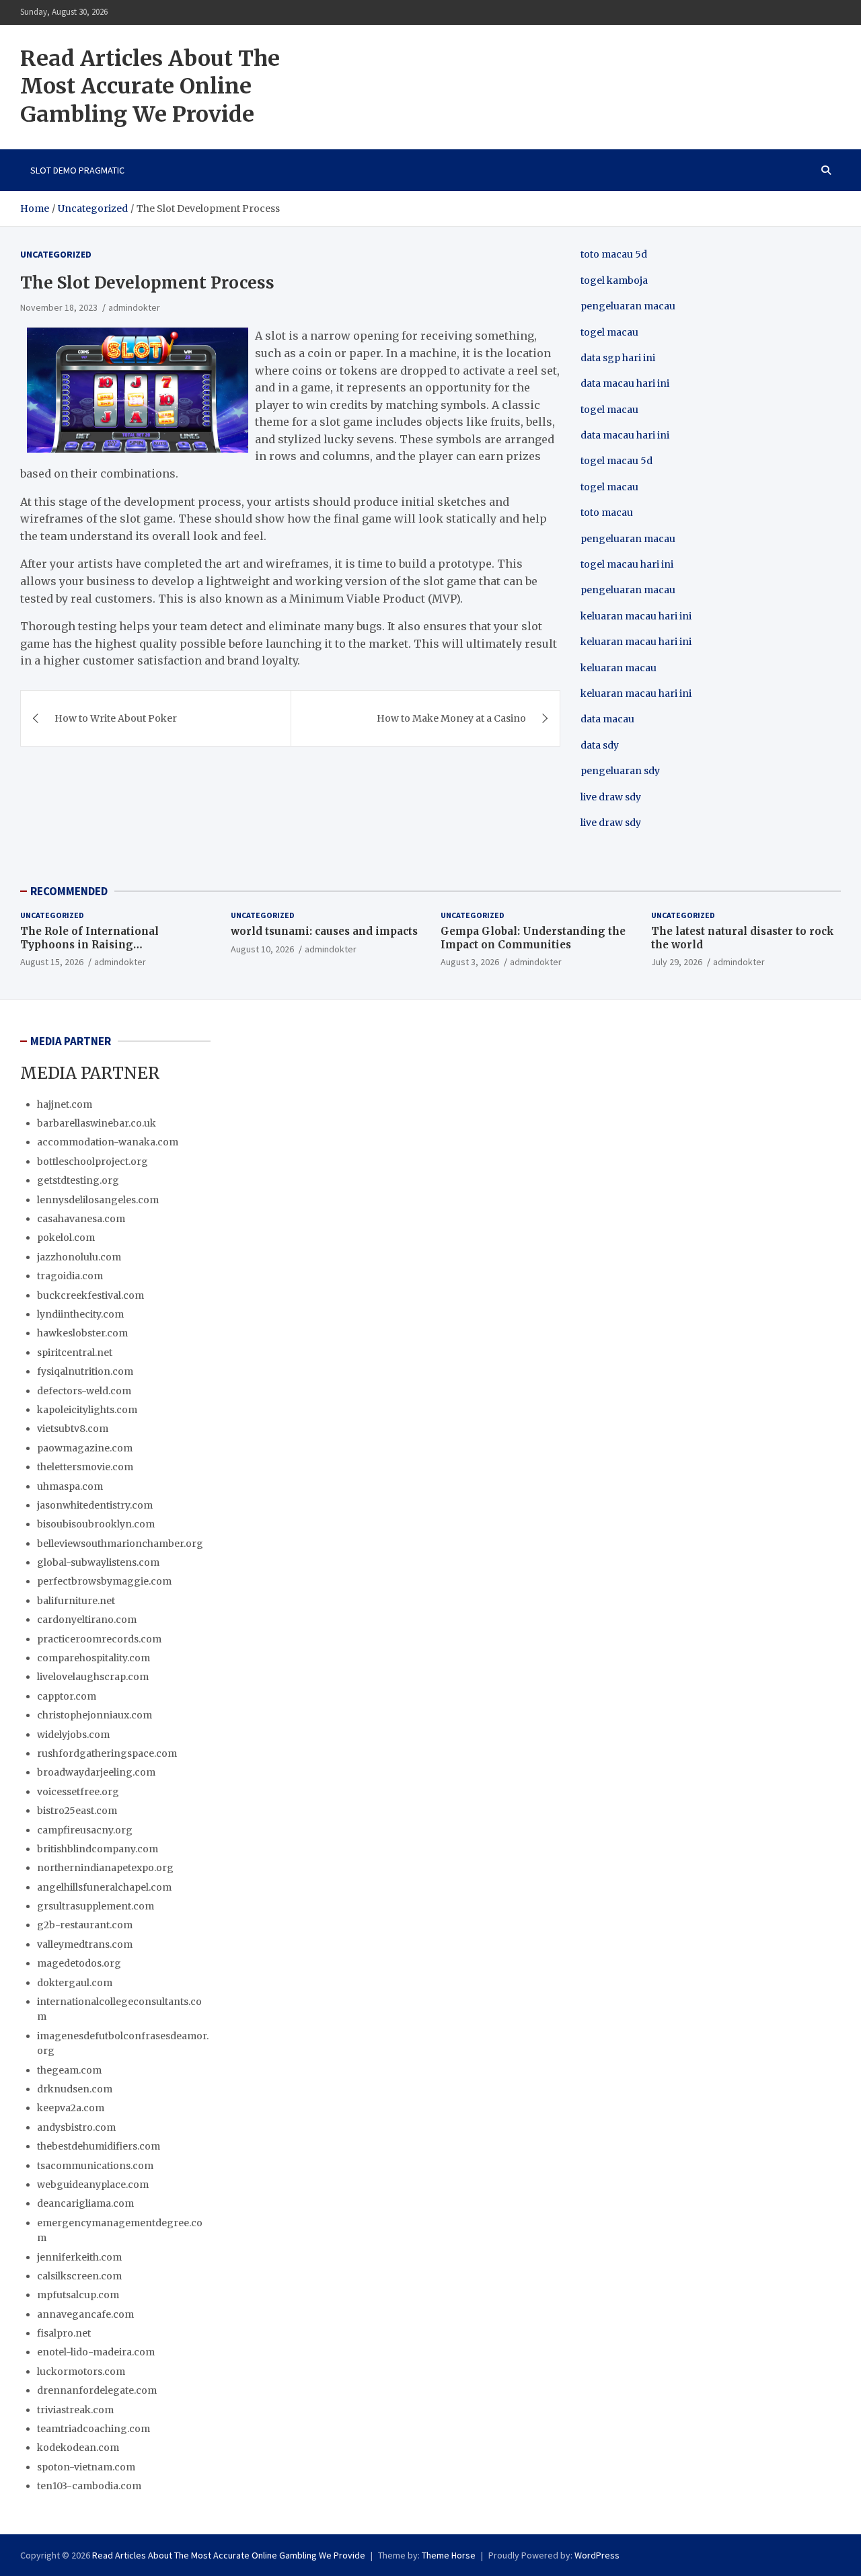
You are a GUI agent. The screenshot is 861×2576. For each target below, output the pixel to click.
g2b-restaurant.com (85, 1925)
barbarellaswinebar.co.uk (97, 1123)
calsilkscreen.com (79, 2276)
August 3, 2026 (470, 962)
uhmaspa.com (70, 1486)
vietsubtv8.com (73, 1429)
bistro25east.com (77, 1811)
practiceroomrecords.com (99, 1639)
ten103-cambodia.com (89, 2486)
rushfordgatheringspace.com (107, 1753)
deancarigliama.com (85, 2203)
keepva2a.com (71, 2108)
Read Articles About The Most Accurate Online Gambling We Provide (150, 86)
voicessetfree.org (78, 1792)
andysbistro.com (76, 2127)
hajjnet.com (65, 1104)
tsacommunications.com (95, 2166)
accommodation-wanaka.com (108, 1142)
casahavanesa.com (81, 1219)
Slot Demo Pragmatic (77, 170)
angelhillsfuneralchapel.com (104, 1887)
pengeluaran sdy (620, 771)
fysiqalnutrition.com (85, 1371)
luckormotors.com (81, 2372)
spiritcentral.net (75, 1353)
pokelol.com (66, 1238)
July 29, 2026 (677, 962)
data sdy (600, 745)
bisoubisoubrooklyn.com (96, 1524)
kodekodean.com (78, 2448)
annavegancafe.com (85, 2314)
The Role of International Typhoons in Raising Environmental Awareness (91, 944)
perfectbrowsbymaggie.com (104, 1581)
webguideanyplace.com (93, 2185)
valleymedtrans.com (85, 1944)
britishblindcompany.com (98, 1849)
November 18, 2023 (59, 307)
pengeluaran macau (628, 590)
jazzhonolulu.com (79, 1257)
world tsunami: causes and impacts (324, 931)
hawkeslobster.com (82, 1333)
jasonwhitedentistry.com (95, 1505)
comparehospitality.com (93, 1658)
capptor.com (67, 1696)
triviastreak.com (75, 2410)
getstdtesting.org (78, 1180)
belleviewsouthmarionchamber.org (120, 1544)
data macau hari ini (625, 435)
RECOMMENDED (69, 891)
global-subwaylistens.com (98, 1562)
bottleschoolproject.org (92, 1162)
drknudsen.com (75, 2089)
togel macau (609, 487)
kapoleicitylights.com (87, 1410)
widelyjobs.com (73, 1735)
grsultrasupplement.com (96, 1906)
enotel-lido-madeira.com (96, 2352)
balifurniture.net (76, 1601)
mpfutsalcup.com (78, 2295)
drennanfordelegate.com (97, 2390)
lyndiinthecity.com (80, 1314)
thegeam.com (69, 2070)
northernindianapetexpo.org (105, 1868)
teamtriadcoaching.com (93, 2429)
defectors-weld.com (84, 1391)
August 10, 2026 (262, 949)
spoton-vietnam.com (86, 2467)
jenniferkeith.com (79, 2257)
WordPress (597, 2555)
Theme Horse (449, 2555)
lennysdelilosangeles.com (98, 1200)
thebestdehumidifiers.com (99, 2146)
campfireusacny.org (85, 1830)
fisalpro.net (64, 2333)
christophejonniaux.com (95, 1715)
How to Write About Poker (116, 718)
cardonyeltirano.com (87, 1620)
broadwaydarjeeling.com (96, 1772)
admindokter (134, 307)
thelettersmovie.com (85, 1467)
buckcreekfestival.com (90, 1295)
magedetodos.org (79, 1963)
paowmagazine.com (85, 1448)
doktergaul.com (75, 1983)
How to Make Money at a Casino (451, 718)
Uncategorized (56, 254)
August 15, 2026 (52, 962)
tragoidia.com (70, 1276)
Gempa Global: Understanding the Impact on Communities (533, 938)
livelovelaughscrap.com (93, 1677)
